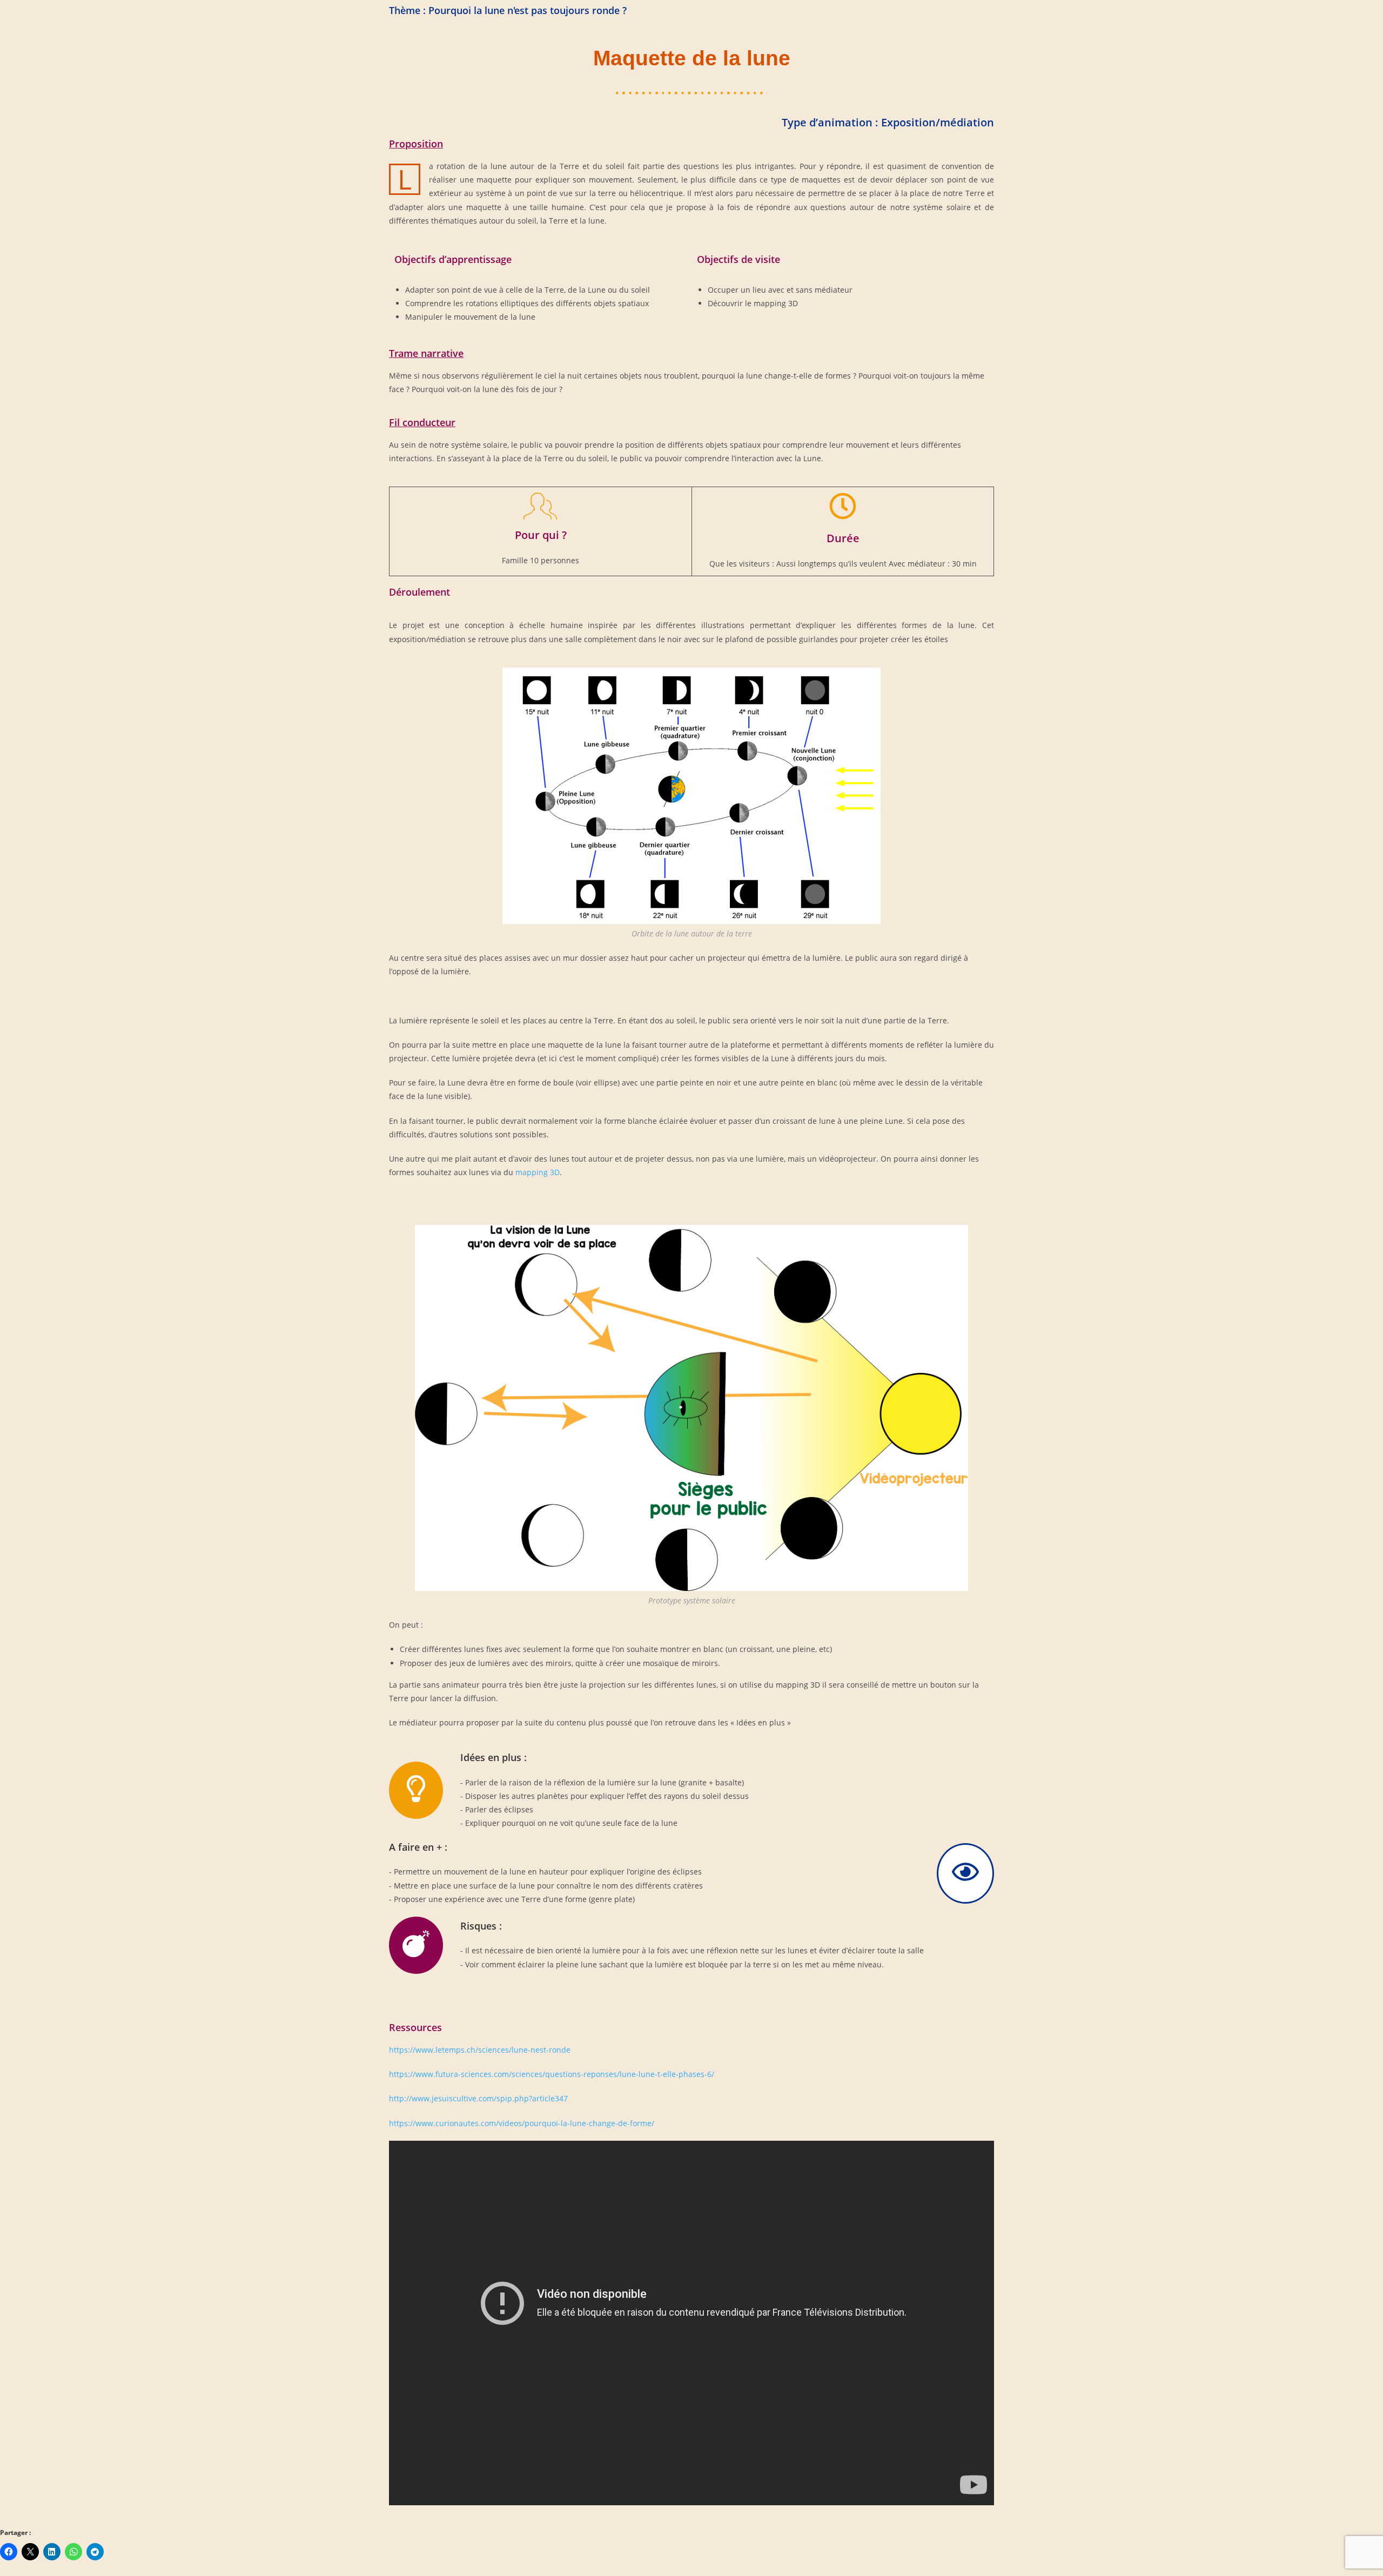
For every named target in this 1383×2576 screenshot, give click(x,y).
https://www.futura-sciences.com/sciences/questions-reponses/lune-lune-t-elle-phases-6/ (552, 2074)
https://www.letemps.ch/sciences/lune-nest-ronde (480, 2050)
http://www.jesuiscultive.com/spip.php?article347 (478, 2098)
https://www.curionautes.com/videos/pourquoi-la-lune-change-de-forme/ (522, 2123)
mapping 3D (538, 1172)
